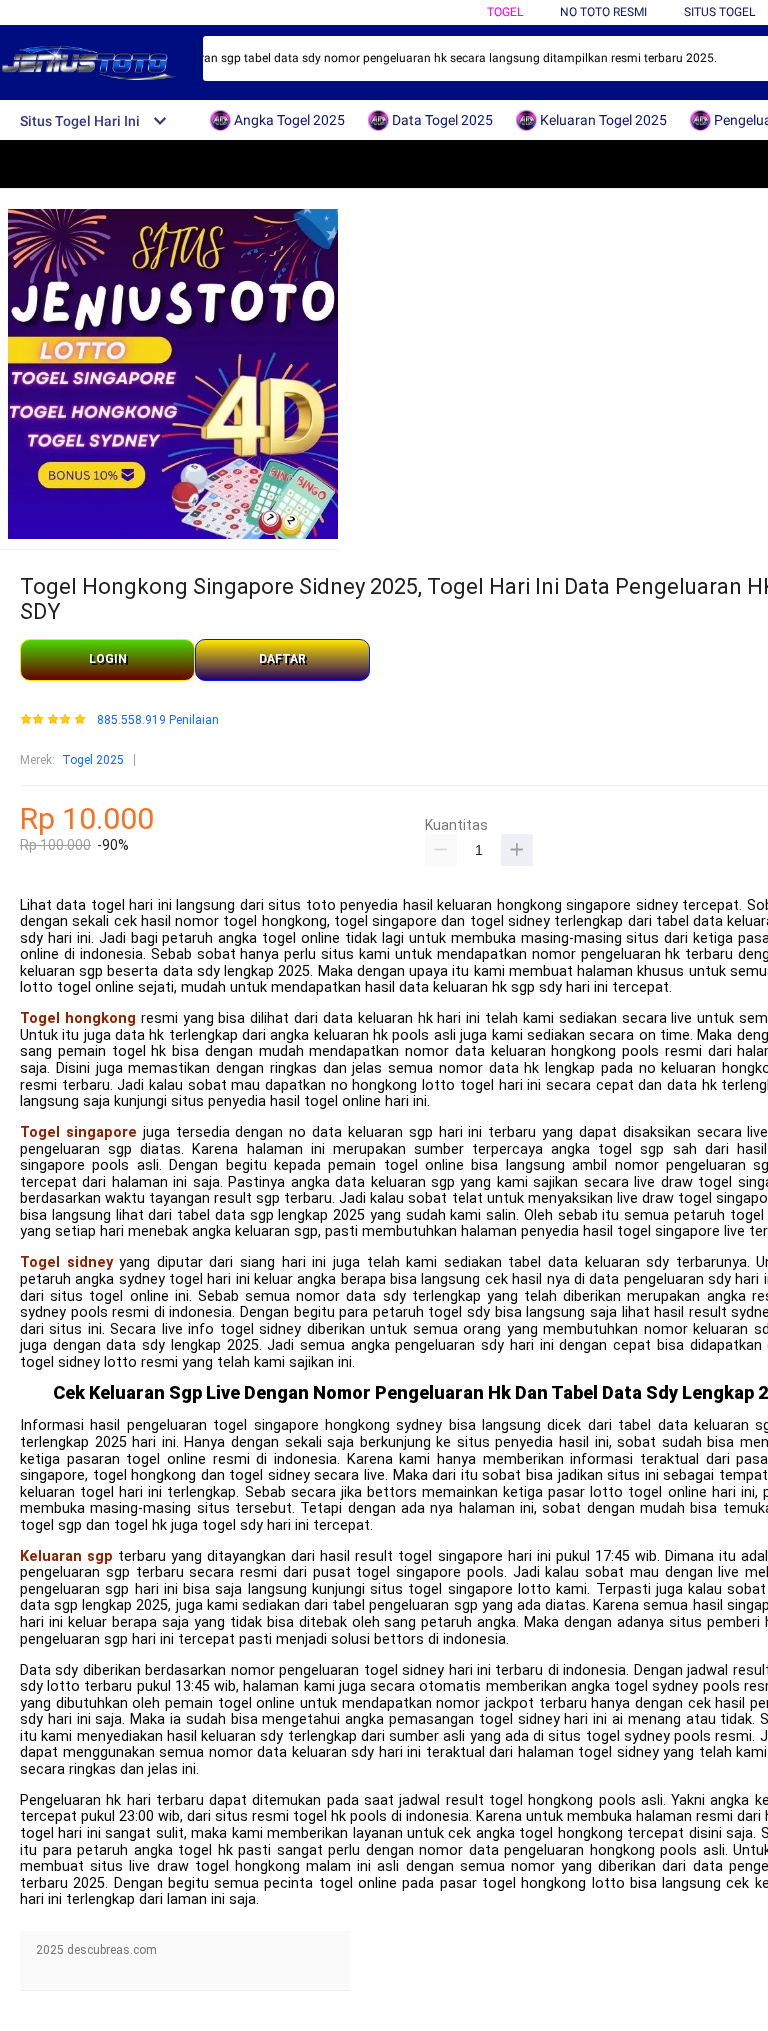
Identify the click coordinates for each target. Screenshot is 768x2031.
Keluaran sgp (66, 1556)
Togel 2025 (93, 760)
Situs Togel (719, 12)
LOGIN (108, 659)
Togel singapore (78, 1132)
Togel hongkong (78, 1018)
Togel (505, 12)
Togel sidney (66, 1262)
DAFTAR (282, 659)
